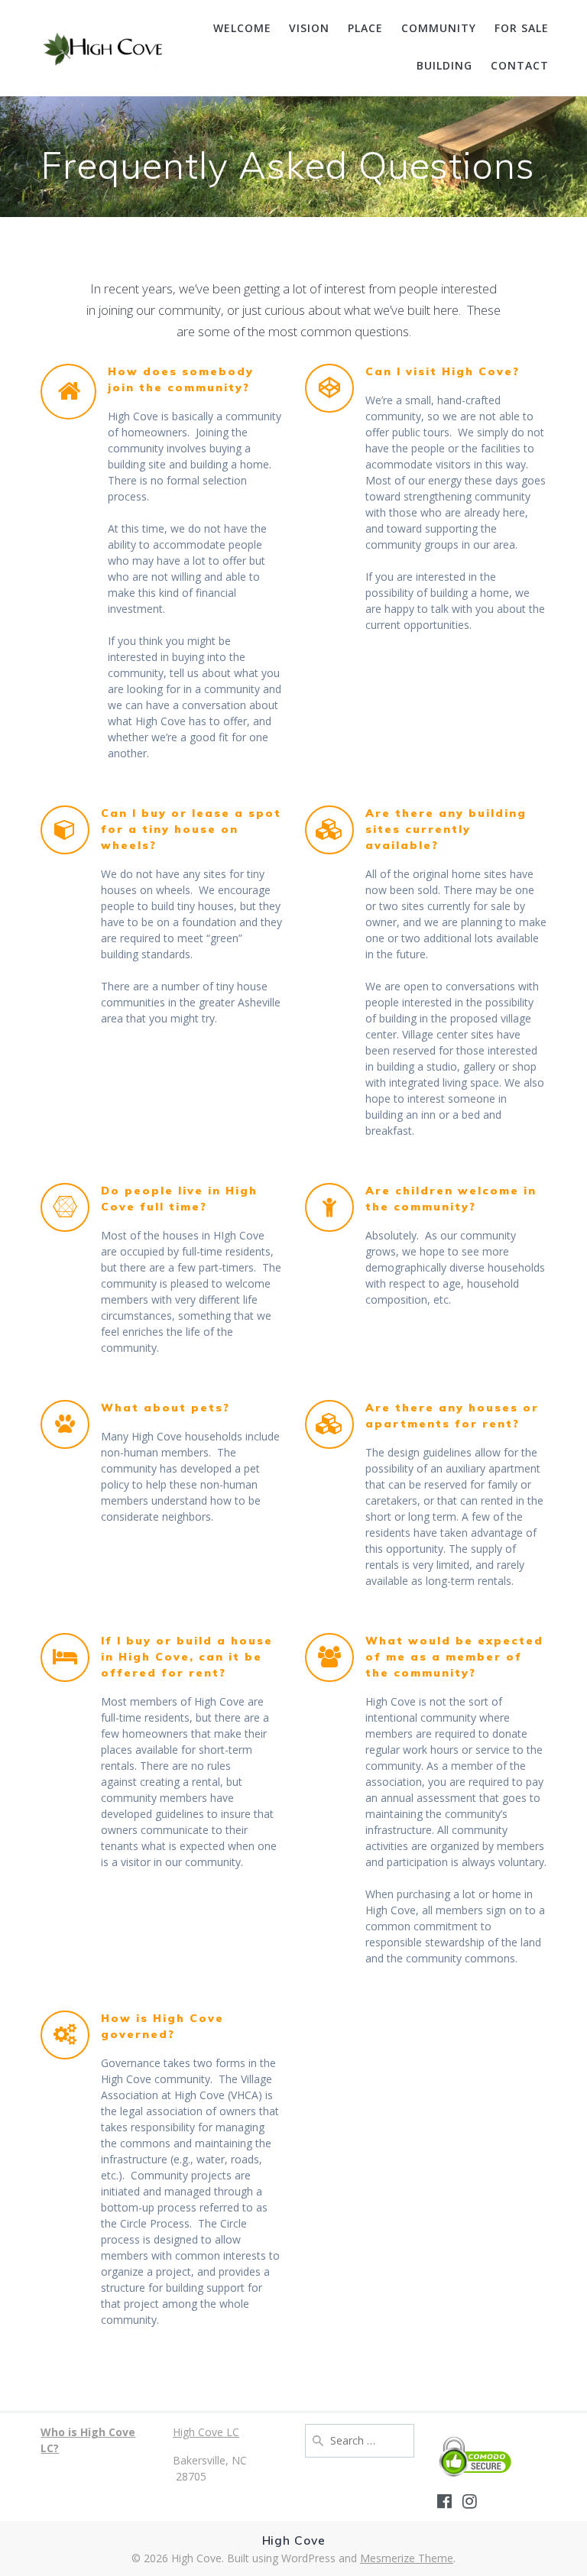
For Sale (522, 28)
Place (365, 28)
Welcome (242, 28)
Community (439, 28)
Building (444, 65)
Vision (309, 28)
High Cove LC (206, 2432)
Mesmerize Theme (407, 2558)
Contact (520, 65)
